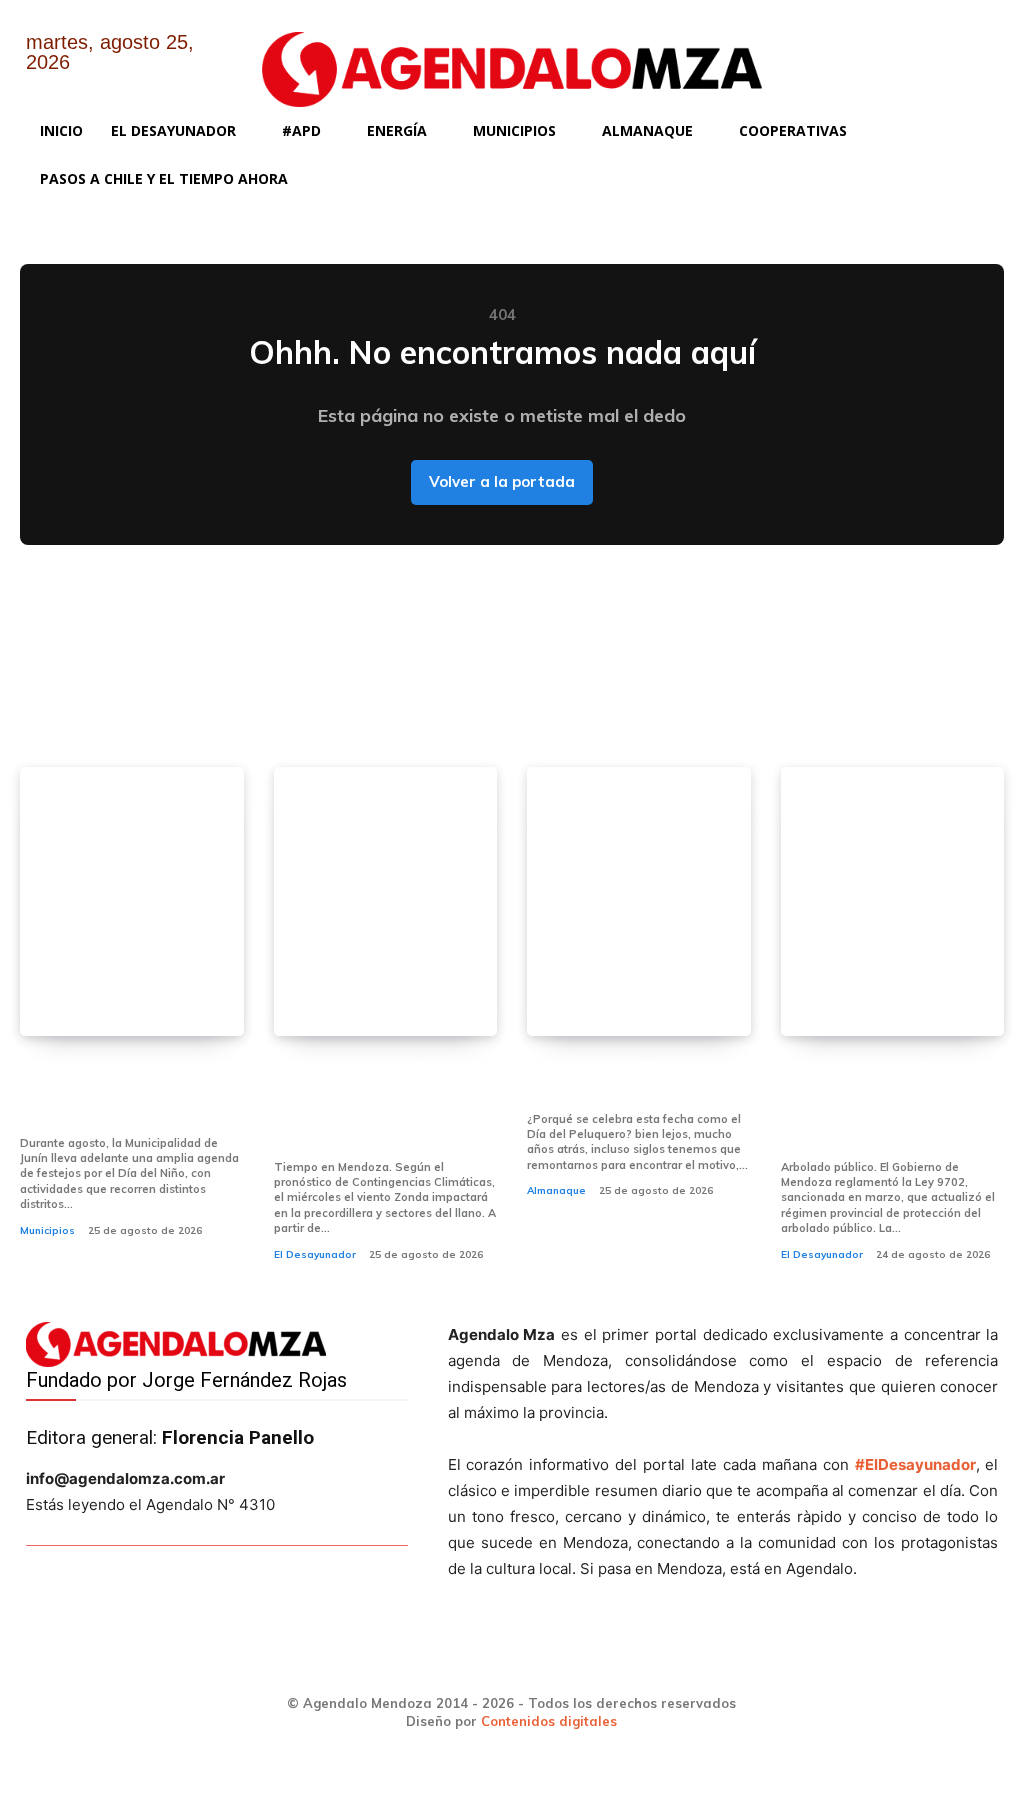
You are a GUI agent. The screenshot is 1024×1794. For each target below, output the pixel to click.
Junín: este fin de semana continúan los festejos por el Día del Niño (126, 1092)
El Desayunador (315, 1254)
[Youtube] (968, 57)
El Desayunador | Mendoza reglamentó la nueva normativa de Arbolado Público (886, 1104)
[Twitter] (917, 57)
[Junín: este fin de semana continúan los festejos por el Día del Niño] (132, 901)
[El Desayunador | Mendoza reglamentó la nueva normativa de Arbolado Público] (893, 901)
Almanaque (556, 1190)
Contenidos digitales (549, 1721)
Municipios (47, 1230)
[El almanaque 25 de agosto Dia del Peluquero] (639, 901)
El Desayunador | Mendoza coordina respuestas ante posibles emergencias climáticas (379, 1104)
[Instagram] (865, 57)
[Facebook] (814, 57)
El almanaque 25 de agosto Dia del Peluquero (637, 1080)
